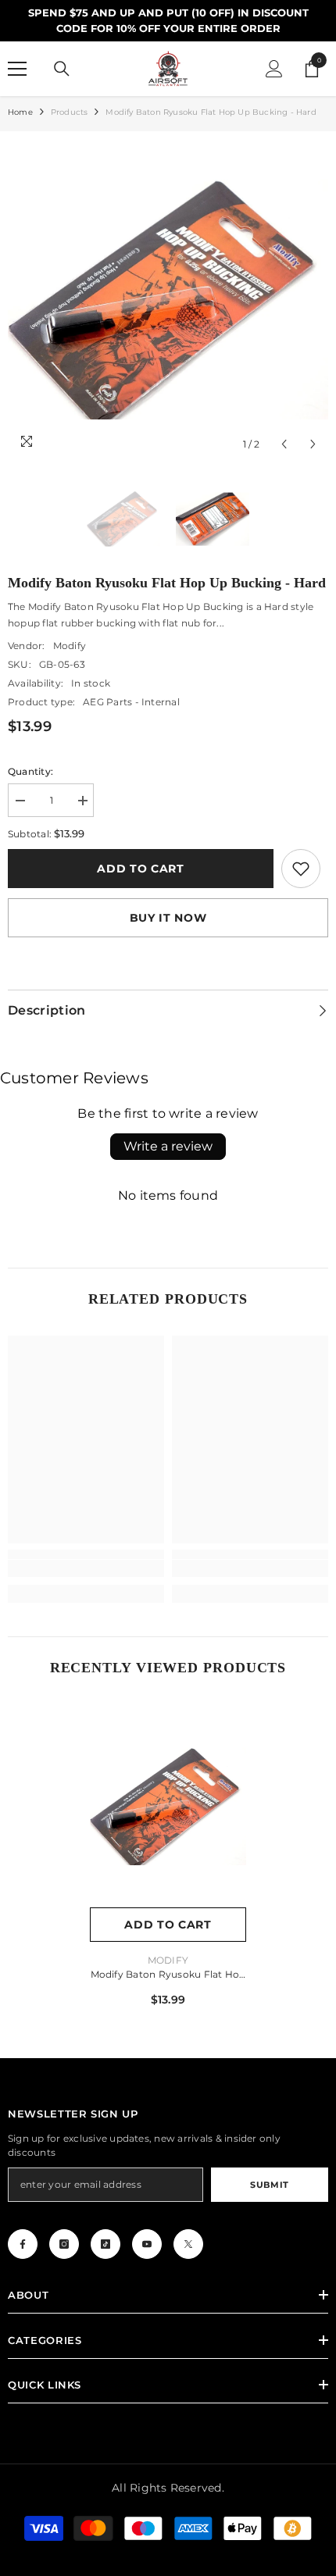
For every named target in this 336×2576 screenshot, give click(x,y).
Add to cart (141, 869)
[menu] (17, 69)
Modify (70, 646)
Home (20, 112)
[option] (168, 299)
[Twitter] (188, 2244)
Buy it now (168, 918)
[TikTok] (105, 2244)
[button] (284, 444)
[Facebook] (23, 2244)
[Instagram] (64, 2244)
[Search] (62, 69)
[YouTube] (147, 2244)
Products (70, 112)
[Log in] (274, 69)
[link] (301, 869)
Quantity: (30, 771)
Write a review (168, 1146)
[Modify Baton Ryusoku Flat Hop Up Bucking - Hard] (168, 1806)
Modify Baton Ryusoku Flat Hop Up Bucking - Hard (168, 1976)
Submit (269, 2185)
